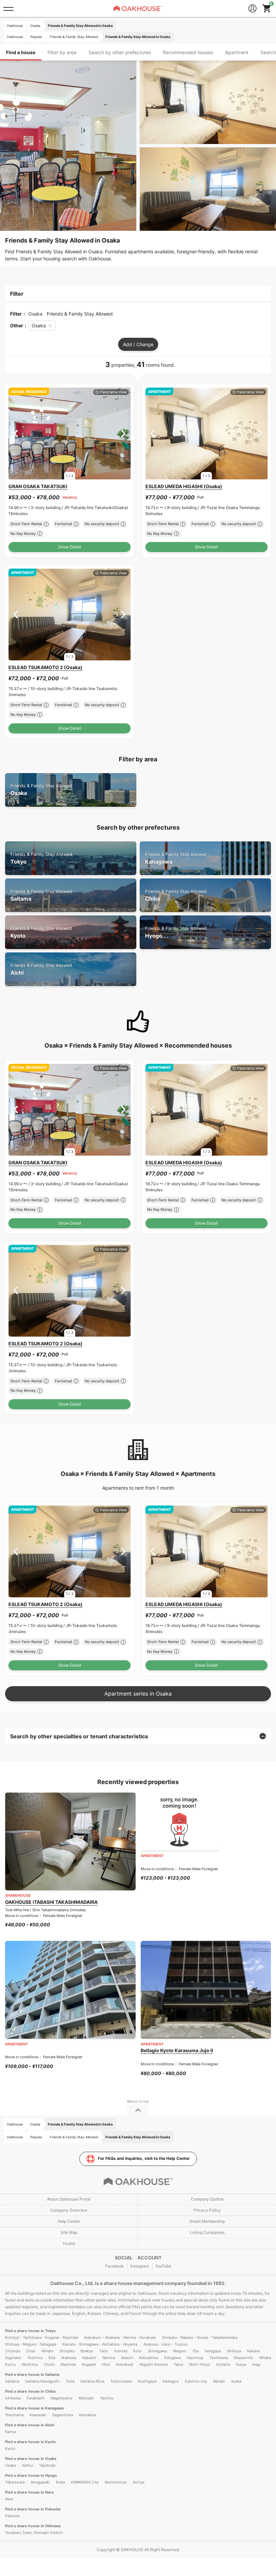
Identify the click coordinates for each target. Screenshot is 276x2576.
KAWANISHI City (85, 2482)
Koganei (89, 2364)
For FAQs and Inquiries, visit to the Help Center (144, 2158)
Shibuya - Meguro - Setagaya (31, 2344)
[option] (70, 433)
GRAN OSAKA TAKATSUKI (38, 486)
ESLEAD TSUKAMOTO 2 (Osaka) (45, 667)
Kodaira (223, 2364)
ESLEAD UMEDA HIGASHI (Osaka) (184, 486)
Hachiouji (195, 2358)
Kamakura (88, 2415)
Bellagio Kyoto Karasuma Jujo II (177, 2050)
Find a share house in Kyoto (30, 2442)
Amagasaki (40, 2482)
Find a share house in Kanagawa (34, 2408)
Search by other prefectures (120, 52)
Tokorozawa (121, 2381)
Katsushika (149, 2358)
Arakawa (69, 2358)
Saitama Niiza (92, 2381)
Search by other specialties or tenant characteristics (79, 1736)
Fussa (241, 2364)
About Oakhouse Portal (69, 2199)
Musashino (244, 2358)
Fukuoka (12, 2516)
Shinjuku (67, 2351)
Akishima (30, 2364)
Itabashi (89, 2358)
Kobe (60, 2482)
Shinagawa (157, 2351)
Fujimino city (196, 2381)
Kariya (10, 2432)
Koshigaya (147, 2381)
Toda (70, 2381)
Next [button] (123, 433)
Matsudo (86, 2398)
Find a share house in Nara (29, 2492)
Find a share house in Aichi (30, 2425)
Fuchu (10, 2364)
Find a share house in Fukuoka (33, 2509)
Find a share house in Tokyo (30, 2331)
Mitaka (265, 2358)
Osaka (41, 790)
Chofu (49, 2364)
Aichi (41, 969)
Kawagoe (171, 2381)
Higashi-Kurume (153, 2364)
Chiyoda (12, 2351)
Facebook (114, 2266)
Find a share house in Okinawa (33, 2526)
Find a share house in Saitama (32, 2374)
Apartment (237, 52)
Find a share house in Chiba (30, 2391)
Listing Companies (207, 2232)
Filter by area (62, 52)
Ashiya (139, 2482)
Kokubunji (125, 2364)
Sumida (121, 2351)
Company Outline (207, 2199)
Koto (137, 2351)
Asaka (236, 2381)
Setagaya (213, 2351)
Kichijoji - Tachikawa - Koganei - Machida (42, 2337)
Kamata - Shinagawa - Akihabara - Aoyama (100, 2344)
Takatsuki (47, 2465)
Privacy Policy (207, 2210)
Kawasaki (38, 2415)
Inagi (256, 2364)
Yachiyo (107, 2398)
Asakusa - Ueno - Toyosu (165, 2344)
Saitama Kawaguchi (42, 2381)
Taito (104, 2351)
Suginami (13, 2358)
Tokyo (41, 858)
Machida (68, 2364)
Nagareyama (61, 2398)
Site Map (69, 2232)
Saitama (41, 895)
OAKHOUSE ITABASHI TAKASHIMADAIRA (51, 1902)
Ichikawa (13, 2398)
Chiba (176, 895)
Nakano (254, 2351)
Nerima (109, 2358)
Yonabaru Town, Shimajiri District (34, 2533)
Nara (9, 2499)
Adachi (127, 2358)
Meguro (180, 2351)
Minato (47, 2351)
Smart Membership (207, 2221)
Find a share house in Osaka (31, 2459)
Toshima (35, 2358)
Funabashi (36, 2398)
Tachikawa (219, 2358)
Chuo (31, 2351)
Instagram (140, 2266)
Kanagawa (176, 858)
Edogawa (172, 2358)
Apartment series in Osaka (138, 1694)
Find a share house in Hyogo (31, 2475)
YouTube (163, 2266)
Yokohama (14, 2415)
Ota (196, 2351)
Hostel (69, 2243)
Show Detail (70, 547)
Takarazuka (15, 2482)
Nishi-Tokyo (200, 2364)
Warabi (219, 2381)
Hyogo (176, 932)
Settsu (27, 2465)
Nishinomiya (116, 2482)
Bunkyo (87, 2351)
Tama (178, 2364)
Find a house (21, 52)
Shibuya (234, 2351)
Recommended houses (188, 52)
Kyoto (41, 932)
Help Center (69, 2221)
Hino (106, 2364)
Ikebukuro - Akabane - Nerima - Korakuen (120, 2337)
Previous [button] (16, 433)
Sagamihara (63, 2415)
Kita (52, 2358)
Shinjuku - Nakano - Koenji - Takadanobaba (200, 2337)
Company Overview (69, 2210)
